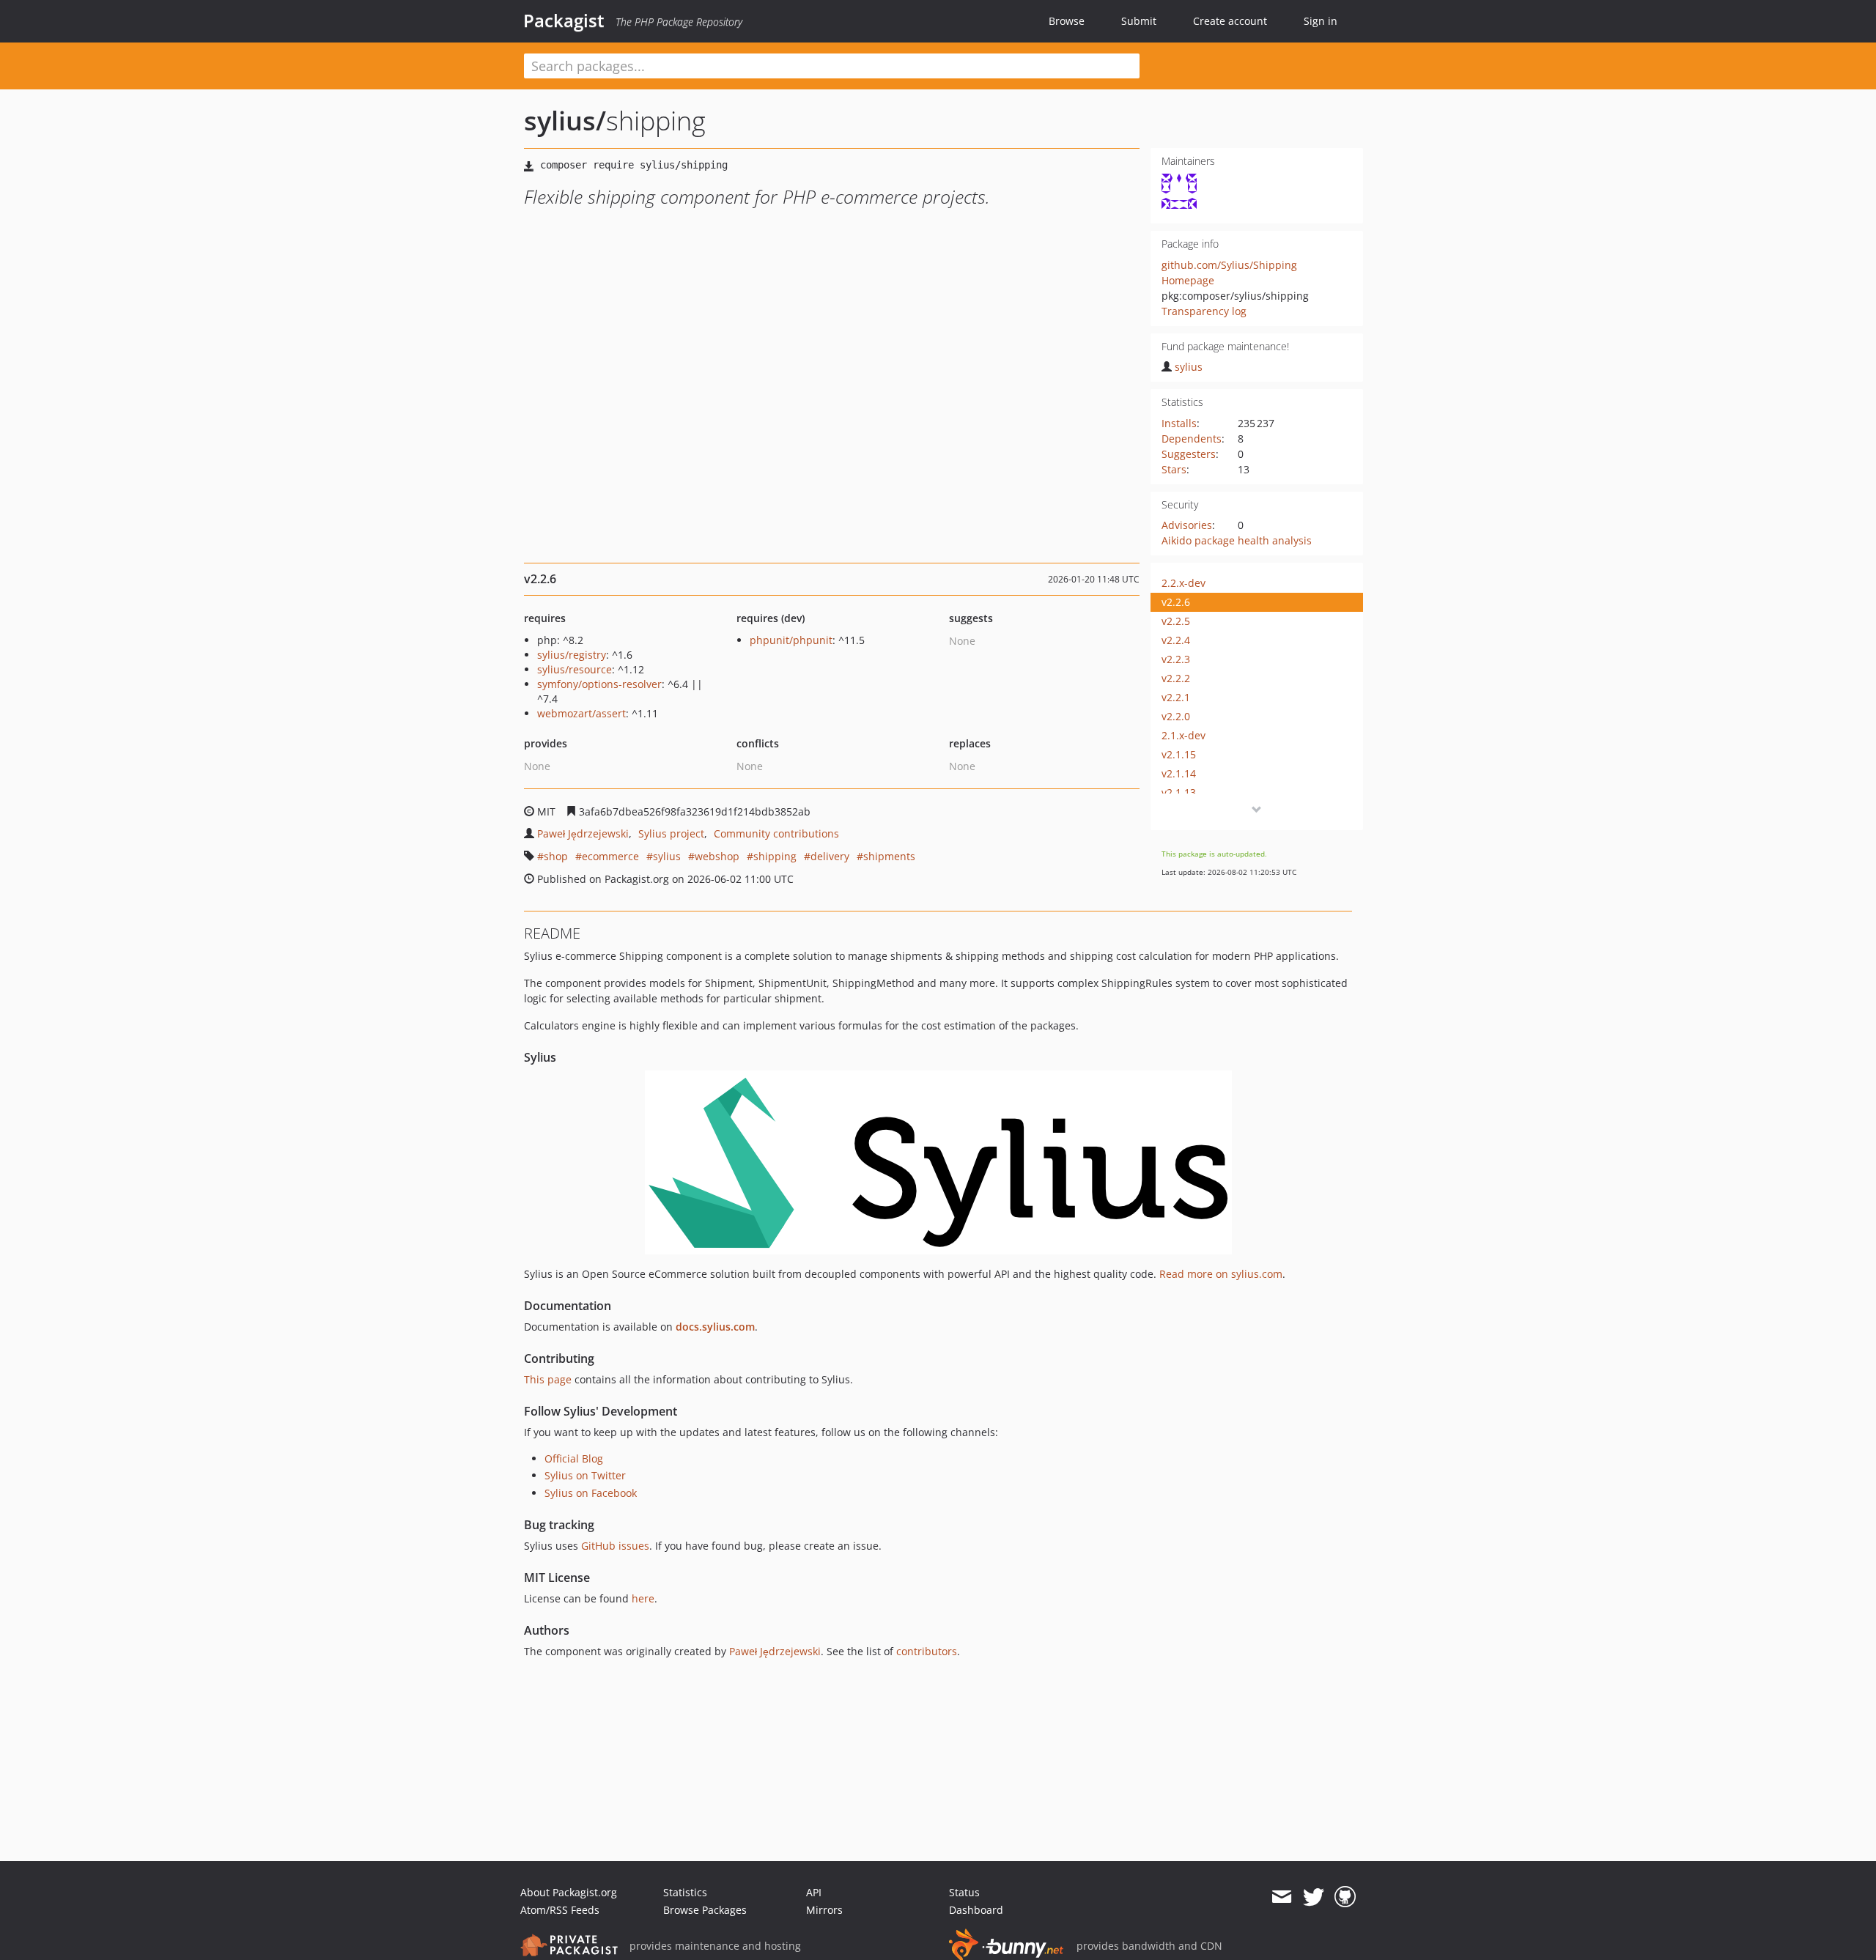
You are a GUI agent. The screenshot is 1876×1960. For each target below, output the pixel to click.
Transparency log (1204, 311)
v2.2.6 (1176, 602)
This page (548, 1379)
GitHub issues (615, 1546)
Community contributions (776, 833)
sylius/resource (575, 669)
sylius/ (565, 121)
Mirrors (824, 1910)
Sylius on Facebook (591, 1493)
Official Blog (574, 1458)
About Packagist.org (569, 1892)
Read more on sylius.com (1221, 1274)
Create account (1230, 21)
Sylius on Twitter (585, 1475)
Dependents (1192, 439)
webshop (717, 856)
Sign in (1321, 21)
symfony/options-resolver (599, 684)
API (814, 1892)
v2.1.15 (1179, 754)
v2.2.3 (1176, 659)
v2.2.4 (1176, 640)
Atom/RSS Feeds (560, 1910)
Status (964, 1892)
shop (556, 856)
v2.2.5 (1176, 621)
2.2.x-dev (1183, 583)
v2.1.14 (1179, 773)
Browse (1067, 21)
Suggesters (1189, 454)
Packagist (564, 21)
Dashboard (976, 1910)
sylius (1189, 367)
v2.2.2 (1176, 678)
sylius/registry (572, 655)
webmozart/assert (581, 713)
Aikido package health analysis (1237, 540)
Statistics (685, 1892)
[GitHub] (1345, 1897)
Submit (1139, 21)
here (643, 1598)
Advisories (1187, 525)
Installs (1179, 423)
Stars (1174, 469)
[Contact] (1281, 1897)
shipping (775, 856)
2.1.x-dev (1183, 735)
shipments (889, 856)
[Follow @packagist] (1314, 1897)
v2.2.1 (1176, 697)
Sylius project (671, 833)
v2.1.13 (1179, 792)
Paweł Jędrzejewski (583, 833)
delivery (830, 856)
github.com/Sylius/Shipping (1229, 265)
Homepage (1188, 280)
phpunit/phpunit (791, 640)
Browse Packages (705, 1910)
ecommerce (610, 856)
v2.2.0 (1176, 716)
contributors (927, 1651)
